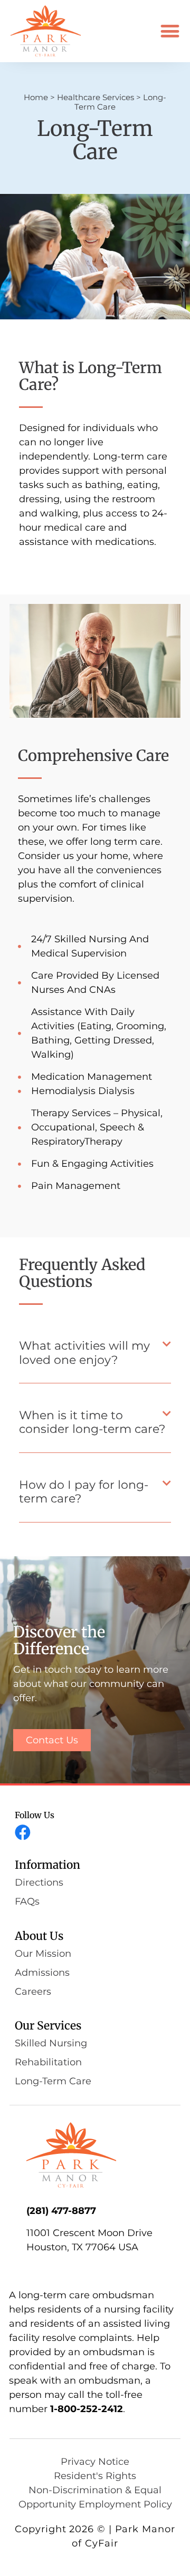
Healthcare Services (96, 97)
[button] (170, 31)
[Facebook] (23, 1832)
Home (36, 97)
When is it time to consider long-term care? (92, 1422)
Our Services (48, 2026)
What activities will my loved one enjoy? (84, 1353)
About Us (39, 1936)
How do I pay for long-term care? (84, 1492)
